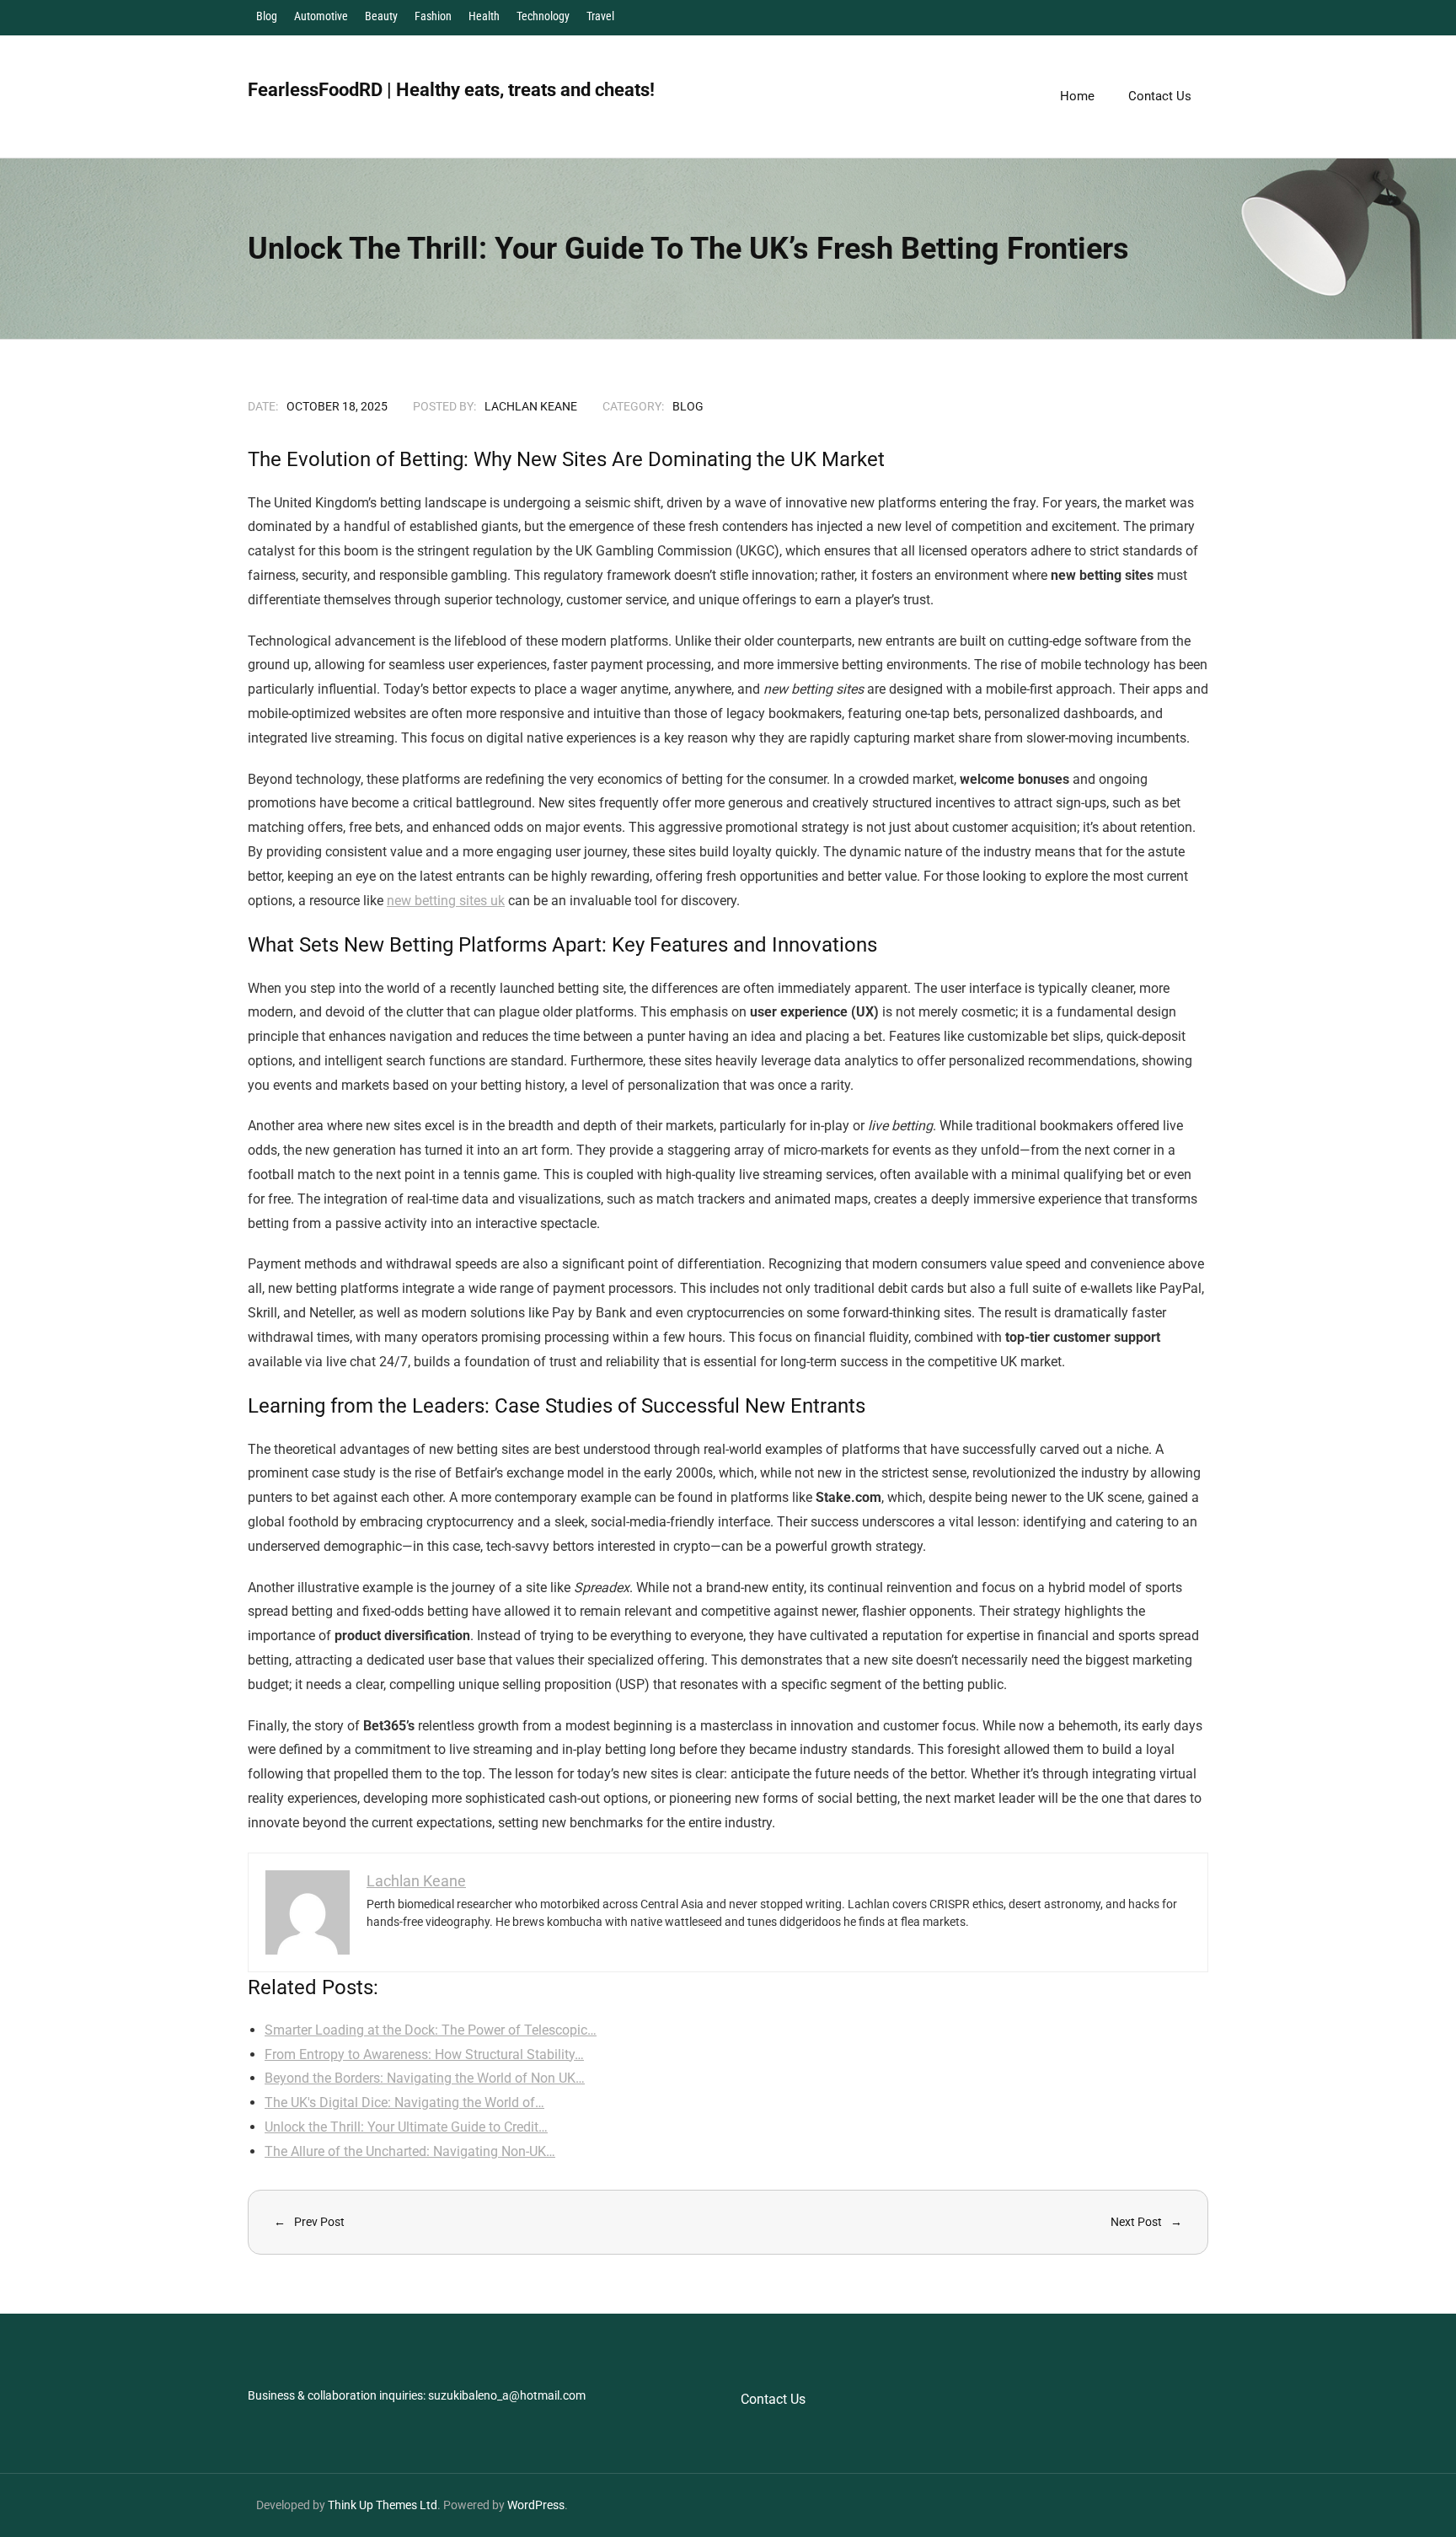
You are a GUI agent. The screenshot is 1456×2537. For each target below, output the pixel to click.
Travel (600, 16)
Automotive (321, 16)
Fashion (433, 16)
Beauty (381, 16)
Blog (267, 16)
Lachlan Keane (531, 406)
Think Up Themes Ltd (383, 2505)
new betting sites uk (446, 901)
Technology (543, 16)
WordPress (536, 2505)
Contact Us (773, 2399)
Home (1077, 96)
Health (484, 16)
